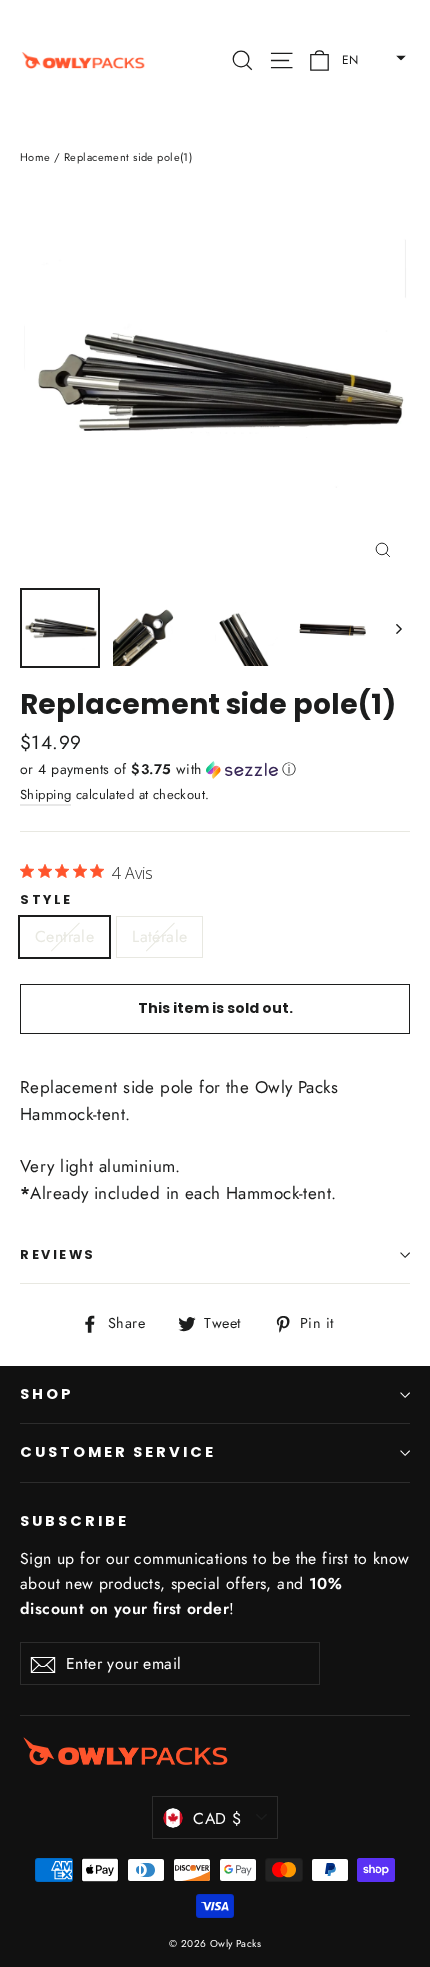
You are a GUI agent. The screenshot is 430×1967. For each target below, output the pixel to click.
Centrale (64, 936)
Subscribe (74, 1521)
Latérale (159, 936)
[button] (368, 56)
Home (35, 157)
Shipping (45, 794)
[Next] (397, 628)
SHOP (47, 1394)
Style (46, 899)
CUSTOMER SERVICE (118, 1452)
